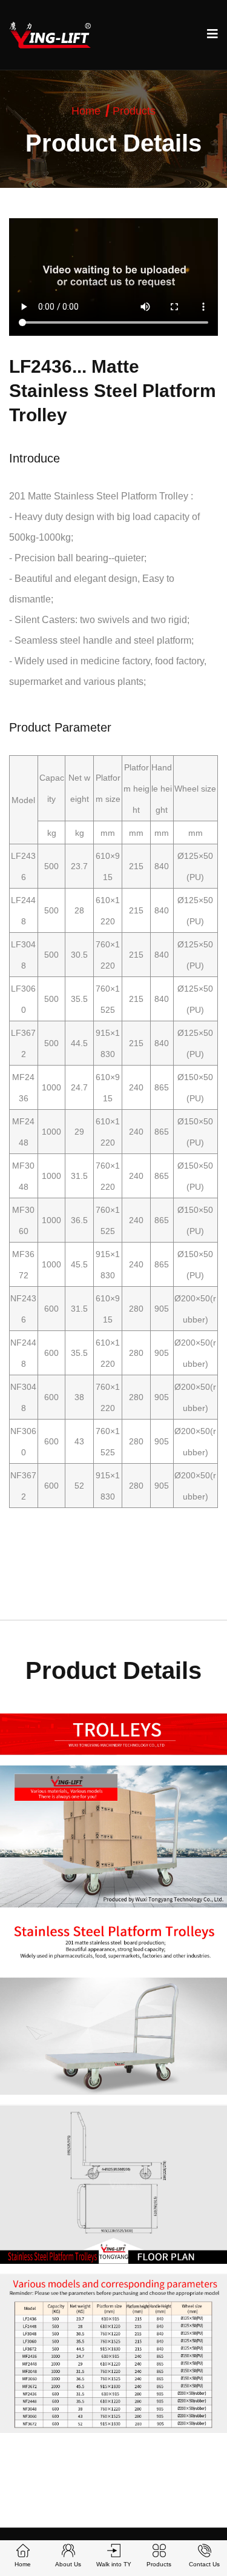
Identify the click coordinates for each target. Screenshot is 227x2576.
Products (134, 111)
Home (86, 111)
